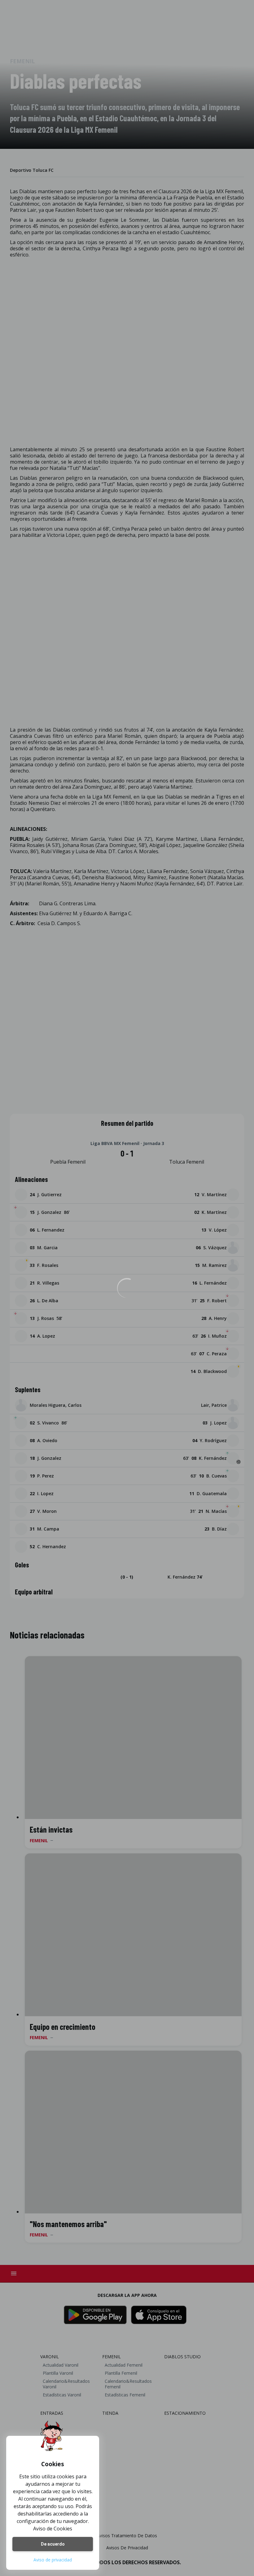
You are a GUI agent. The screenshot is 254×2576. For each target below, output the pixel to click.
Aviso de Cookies (53, 2529)
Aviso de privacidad (53, 2560)
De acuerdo (53, 2544)
